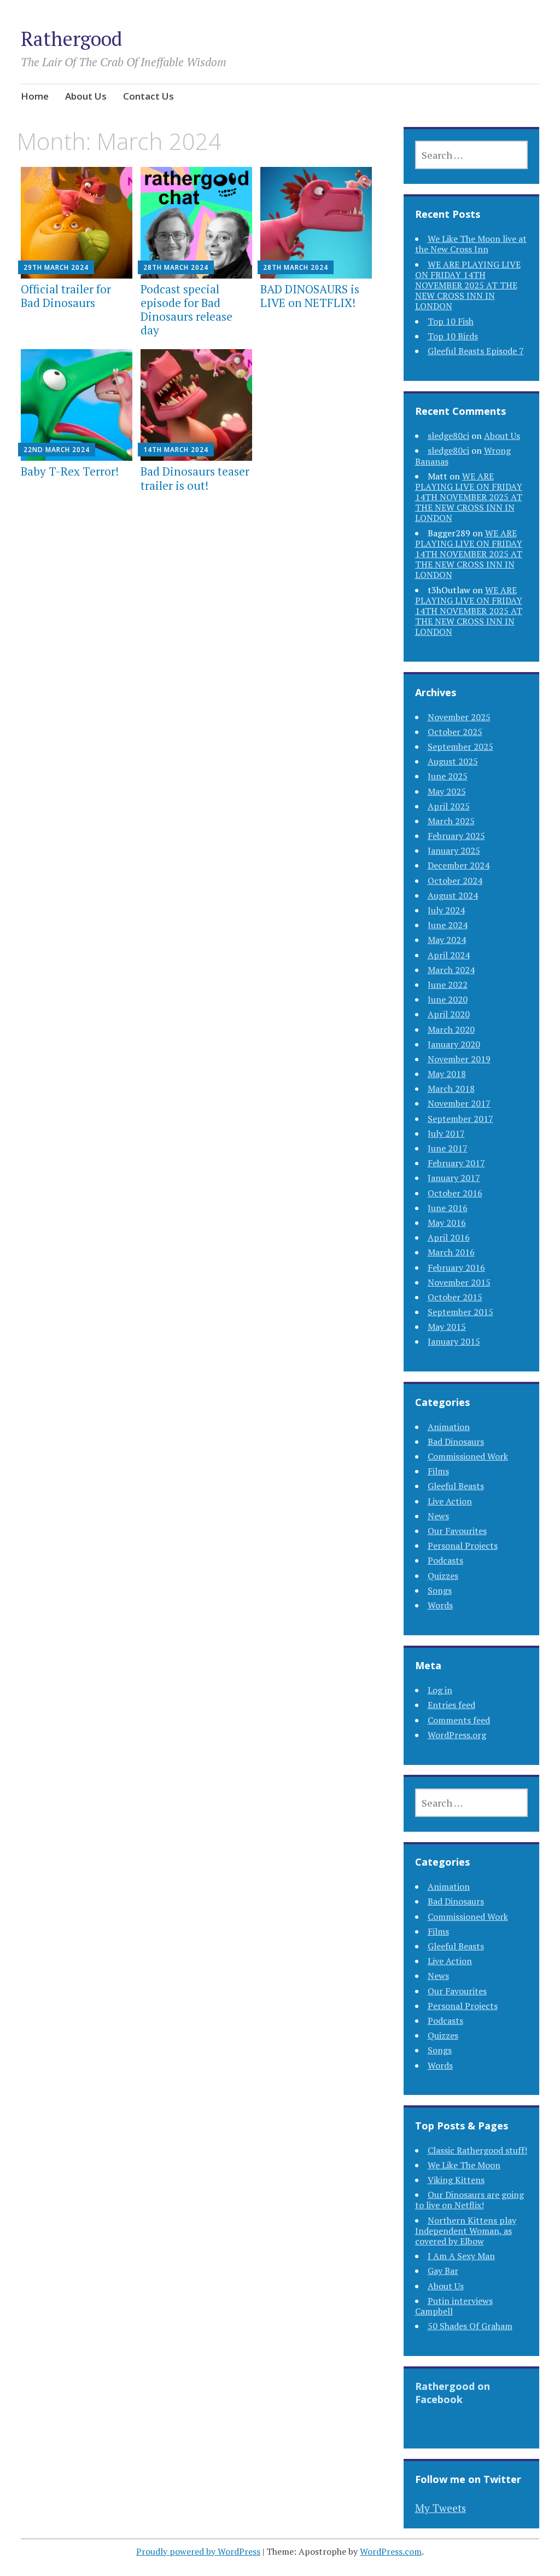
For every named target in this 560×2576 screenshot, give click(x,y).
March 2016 (451, 1252)
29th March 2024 (56, 267)
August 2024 (453, 895)
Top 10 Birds (453, 336)
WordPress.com (391, 2551)
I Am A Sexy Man (461, 2256)
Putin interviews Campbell (454, 2306)
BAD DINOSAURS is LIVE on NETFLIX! (310, 296)
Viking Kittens (456, 2180)
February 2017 (456, 1163)
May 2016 (447, 1223)
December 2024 (459, 865)
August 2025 (453, 761)
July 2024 (446, 910)
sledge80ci (448, 436)
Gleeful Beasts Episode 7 (476, 351)
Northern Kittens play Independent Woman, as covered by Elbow (466, 2231)
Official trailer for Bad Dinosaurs (66, 296)
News (438, 1516)
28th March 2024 (176, 267)
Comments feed (459, 1720)
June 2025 (448, 776)
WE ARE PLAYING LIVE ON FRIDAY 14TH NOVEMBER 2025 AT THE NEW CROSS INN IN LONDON (468, 285)
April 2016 (449, 1237)
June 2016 (448, 1208)
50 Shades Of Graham (470, 2326)
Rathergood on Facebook (453, 2393)
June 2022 (448, 985)
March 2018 (451, 1089)
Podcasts (445, 1560)
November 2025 (459, 717)
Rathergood (71, 39)
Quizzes (443, 1576)
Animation (449, 1427)
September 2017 (460, 1119)
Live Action (450, 1501)
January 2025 (454, 850)
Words (440, 1605)
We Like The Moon (464, 2165)
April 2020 (449, 1014)
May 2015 (447, 1327)
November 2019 (459, 1059)
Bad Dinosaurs (456, 1442)
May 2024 (447, 940)
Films (438, 1471)
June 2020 (448, 999)
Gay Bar (443, 2271)
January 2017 (454, 1178)
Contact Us (148, 96)
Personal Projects (463, 1545)
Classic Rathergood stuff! (477, 2150)
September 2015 (460, 1312)
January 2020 (454, 1044)
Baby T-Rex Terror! (70, 471)
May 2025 (447, 791)
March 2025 (451, 821)
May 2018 (447, 1074)
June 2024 (448, 925)
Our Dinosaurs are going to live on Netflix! (469, 2200)
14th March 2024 (176, 450)
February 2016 (456, 1267)
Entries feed (451, 1705)
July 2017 (446, 1133)
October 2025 (455, 732)
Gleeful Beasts (456, 1486)
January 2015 (454, 1341)
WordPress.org (457, 1735)
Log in (440, 1690)
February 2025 (456, 836)
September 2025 (460, 746)
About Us (86, 96)
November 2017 (459, 1103)
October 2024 (455, 881)
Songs (440, 1590)
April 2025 (449, 806)
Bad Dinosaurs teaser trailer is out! (195, 478)
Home (35, 96)
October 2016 (455, 1193)
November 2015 (459, 1282)
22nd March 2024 (57, 450)
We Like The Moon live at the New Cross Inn (471, 244)
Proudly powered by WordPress (198, 2551)
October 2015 (455, 1297)
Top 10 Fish (451, 321)
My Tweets (441, 2508)
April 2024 (449, 955)
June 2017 (448, 1148)
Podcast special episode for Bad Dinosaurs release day (186, 310)
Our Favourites (457, 1531)
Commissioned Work (468, 1456)
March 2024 (451, 970)
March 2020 (451, 1029)
